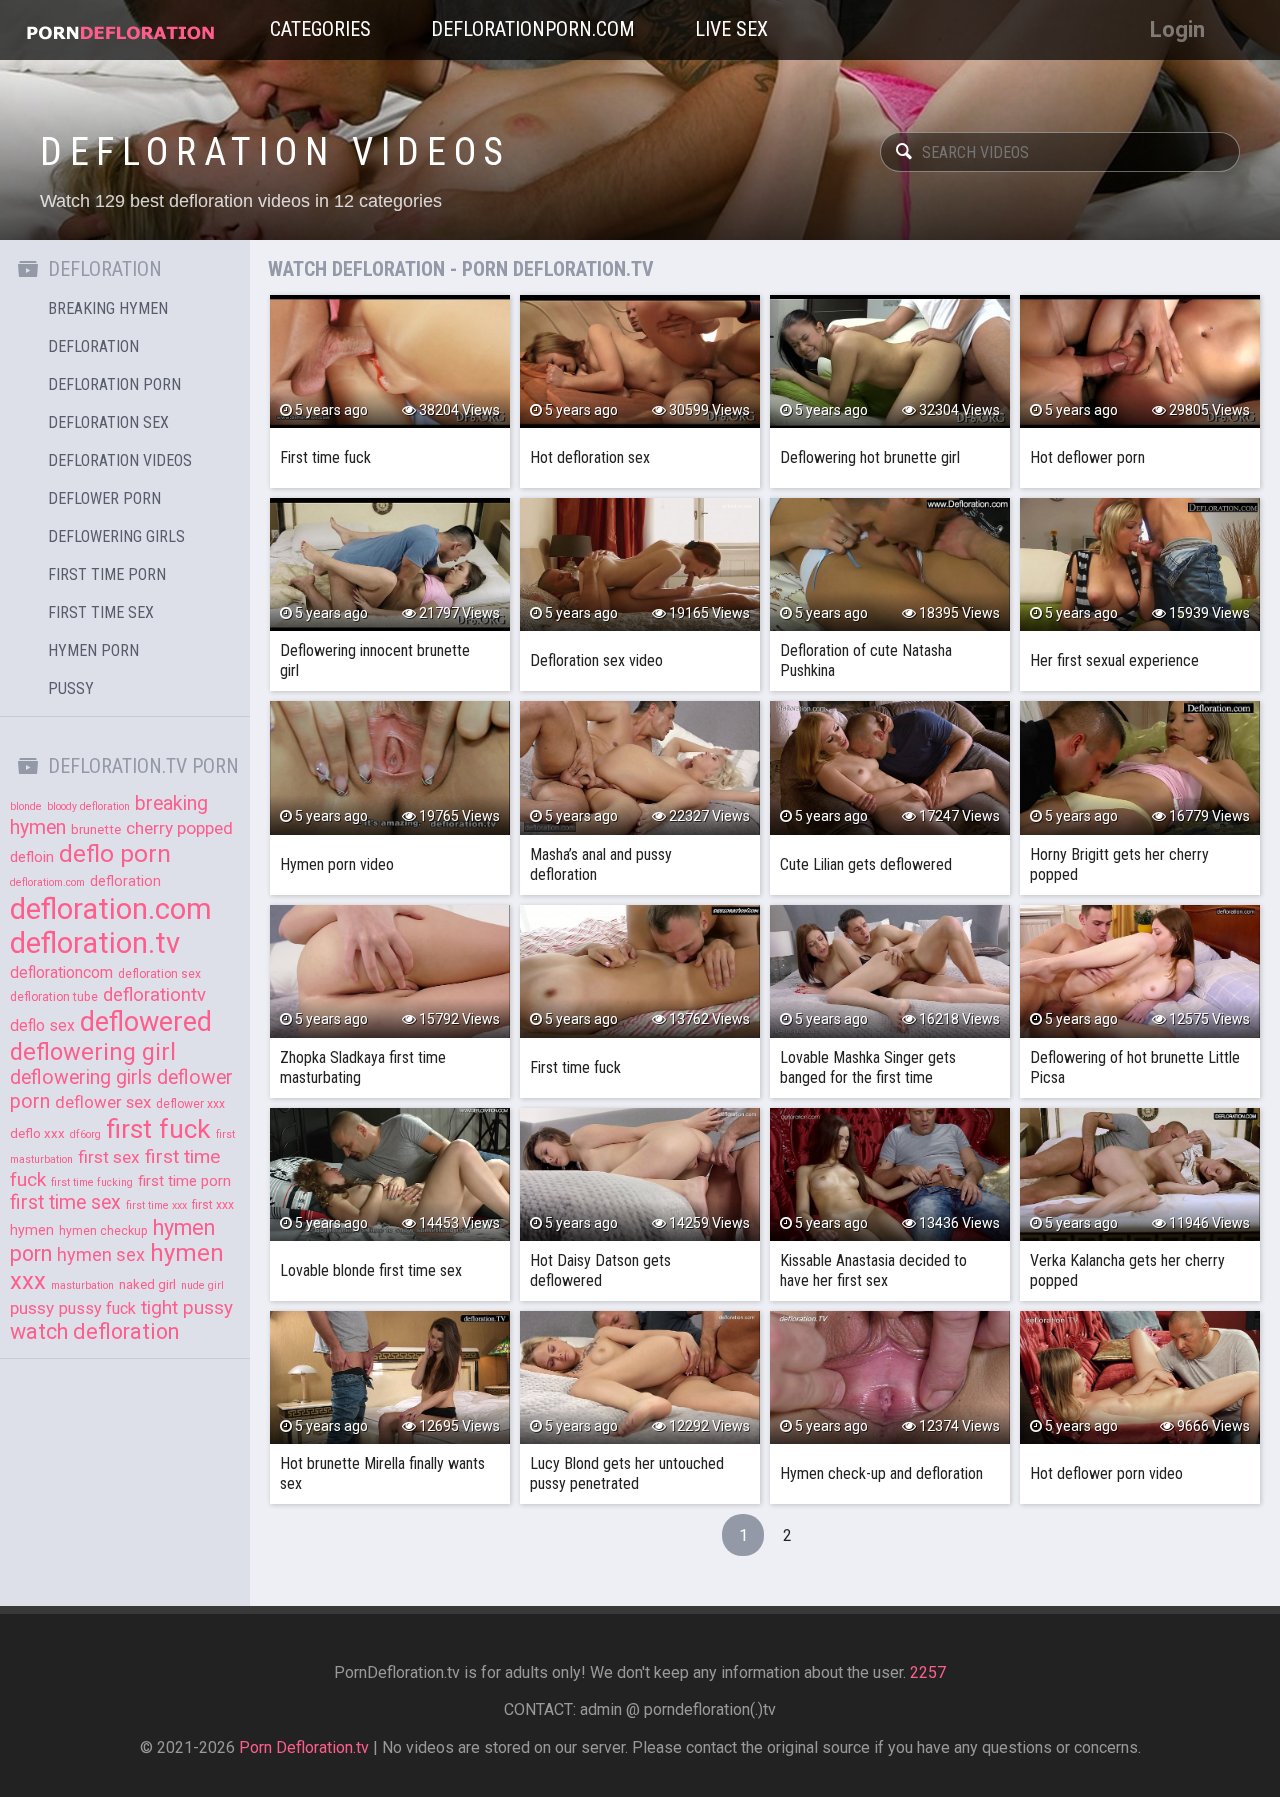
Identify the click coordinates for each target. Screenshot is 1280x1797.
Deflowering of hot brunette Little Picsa (1135, 1067)
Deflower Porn (104, 498)
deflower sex (103, 1102)
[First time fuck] (390, 361)
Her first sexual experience (1114, 660)
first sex (109, 1157)
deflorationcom (61, 973)
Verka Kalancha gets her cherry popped (1127, 1270)
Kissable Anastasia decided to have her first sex (873, 1270)
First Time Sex (101, 612)
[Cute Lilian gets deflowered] (890, 767)
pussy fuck (97, 1308)
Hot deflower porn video (1106, 1473)
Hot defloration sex (590, 457)
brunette (96, 829)
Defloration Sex (108, 422)
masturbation (82, 1285)
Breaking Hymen (108, 308)
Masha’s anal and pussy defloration (601, 864)
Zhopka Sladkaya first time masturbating (363, 1067)
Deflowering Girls (116, 536)
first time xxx (156, 1205)
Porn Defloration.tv (304, 1747)
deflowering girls (81, 1077)
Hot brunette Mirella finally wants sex (382, 1473)
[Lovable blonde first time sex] (390, 1174)
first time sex (65, 1202)
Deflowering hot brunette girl (870, 457)
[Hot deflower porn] (1140, 361)
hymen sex (101, 1254)
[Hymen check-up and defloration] (890, 1377)
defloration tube (54, 997)
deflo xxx (37, 1133)
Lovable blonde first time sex (371, 1270)
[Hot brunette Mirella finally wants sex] (390, 1377)
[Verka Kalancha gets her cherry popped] (1140, 1174)
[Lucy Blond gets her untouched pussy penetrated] (640, 1377)
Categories (320, 29)
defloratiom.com (47, 882)
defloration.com (111, 909)
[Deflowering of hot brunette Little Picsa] (1140, 971)
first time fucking (92, 1182)
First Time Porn (107, 574)
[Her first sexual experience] (1140, 564)
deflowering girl (93, 1052)
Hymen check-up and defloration (881, 1473)
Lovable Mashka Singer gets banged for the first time (868, 1067)
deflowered (146, 1022)
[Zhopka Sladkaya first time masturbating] (390, 971)
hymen (32, 1230)
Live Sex (731, 29)
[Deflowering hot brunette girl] (890, 361)
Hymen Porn (93, 650)
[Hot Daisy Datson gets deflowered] (640, 1174)
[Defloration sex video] (640, 564)
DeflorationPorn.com (533, 29)
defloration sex (159, 974)
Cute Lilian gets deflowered (866, 864)
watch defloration (94, 1331)
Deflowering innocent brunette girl (375, 660)
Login (1177, 29)
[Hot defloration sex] (640, 361)
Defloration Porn (114, 384)
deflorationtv (154, 995)
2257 (928, 1672)
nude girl (202, 1285)
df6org (85, 1134)
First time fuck (325, 457)
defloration (125, 881)
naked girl (147, 1284)
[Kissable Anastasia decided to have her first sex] (890, 1174)
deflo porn (115, 853)
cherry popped (179, 828)
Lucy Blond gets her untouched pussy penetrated (627, 1473)
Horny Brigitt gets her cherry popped (1119, 864)
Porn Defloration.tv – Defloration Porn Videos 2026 (120, 30)
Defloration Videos (120, 460)
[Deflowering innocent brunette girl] (390, 564)
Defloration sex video (596, 660)
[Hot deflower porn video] (1140, 1377)
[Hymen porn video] (390, 767)
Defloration (93, 346)
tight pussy (187, 1307)
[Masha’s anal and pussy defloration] (640, 767)
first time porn (184, 1181)
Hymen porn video (337, 864)
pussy (32, 1308)
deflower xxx (190, 1104)
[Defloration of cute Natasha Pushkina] (890, 564)
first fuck (158, 1129)
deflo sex (42, 1026)
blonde (26, 806)
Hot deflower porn (1087, 457)
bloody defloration (88, 806)
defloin (32, 857)
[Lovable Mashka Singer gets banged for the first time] (890, 971)
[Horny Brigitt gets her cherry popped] (1140, 767)
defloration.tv (95, 943)
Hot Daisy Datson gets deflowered (600, 1270)
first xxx (213, 1205)
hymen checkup (103, 1231)
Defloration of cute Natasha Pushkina (866, 660)
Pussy (71, 688)
